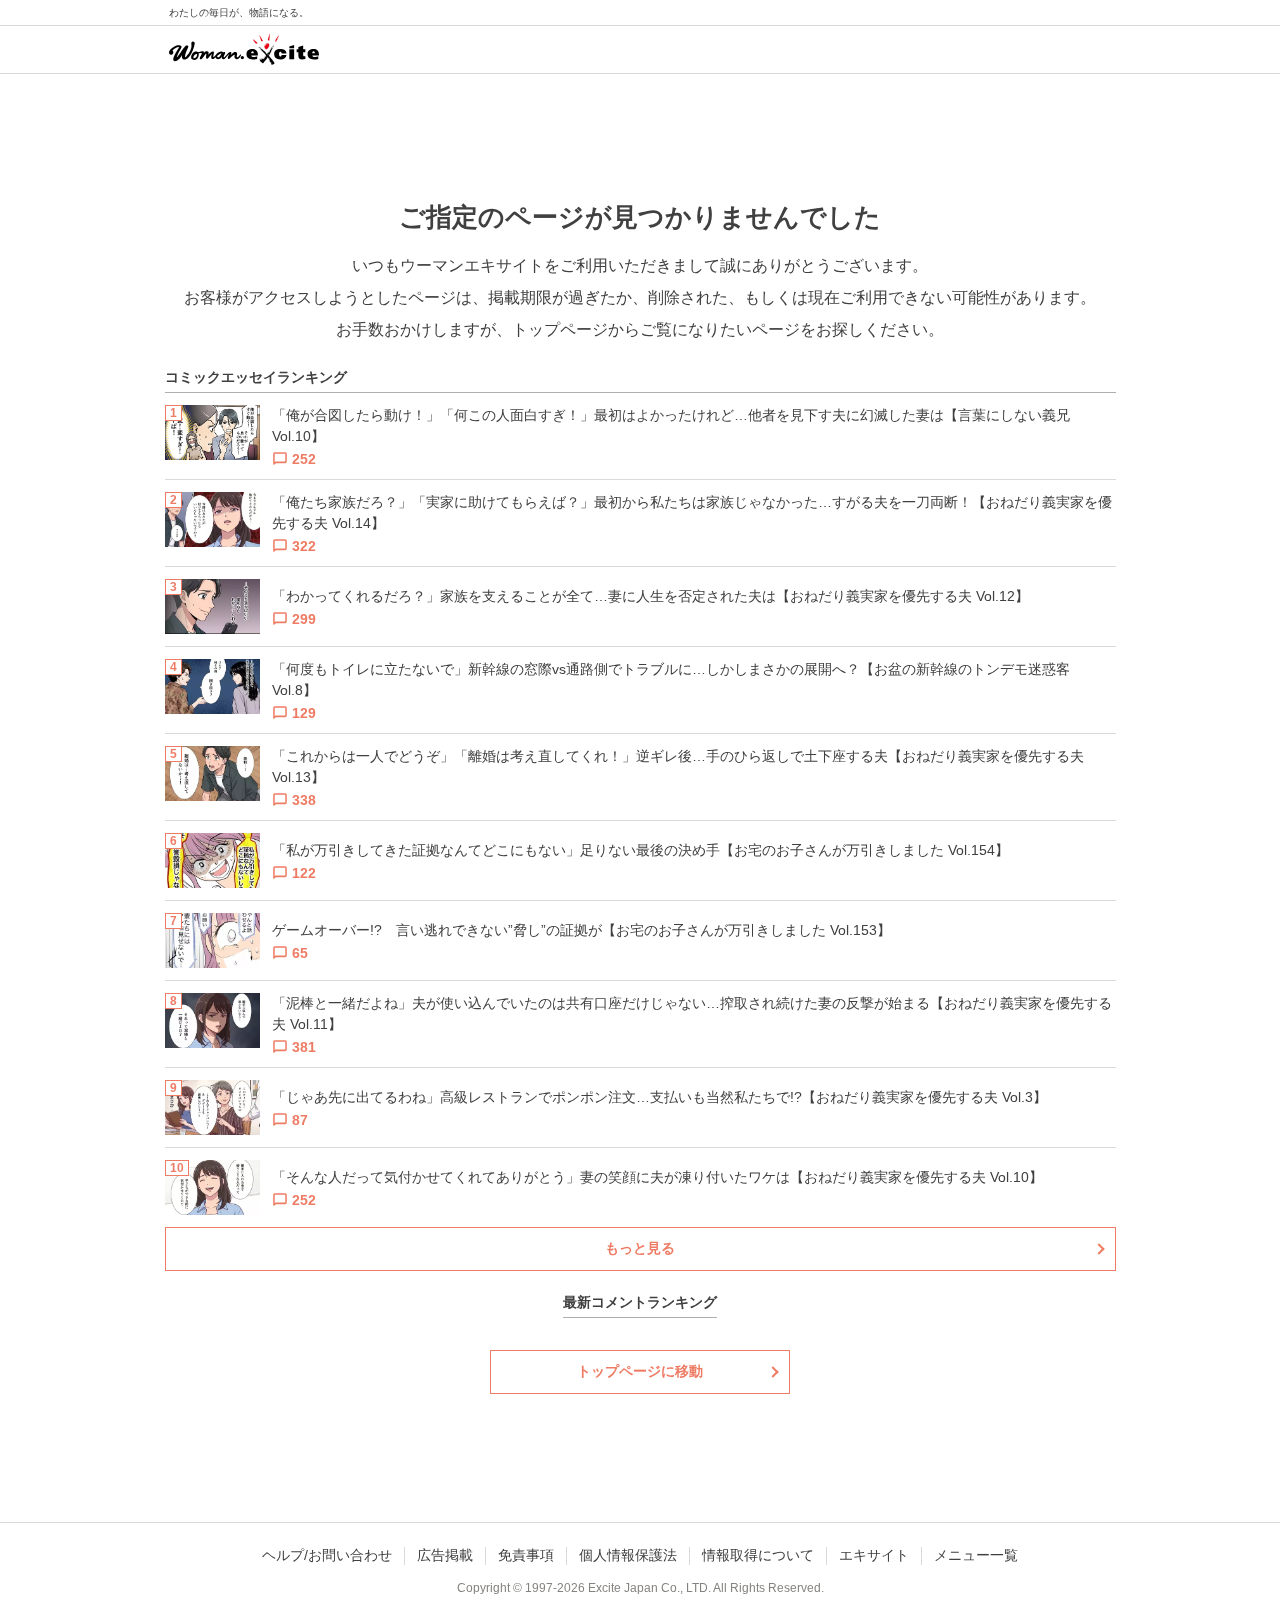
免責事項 (526, 1555)
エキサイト (874, 1555)
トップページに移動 (640, 1371)
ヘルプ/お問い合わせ (327, 1555)
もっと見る (640, 1248)
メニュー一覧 (976, 1555)
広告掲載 (445, 1555)
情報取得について (758, 1555)
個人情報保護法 (628, 1555)
